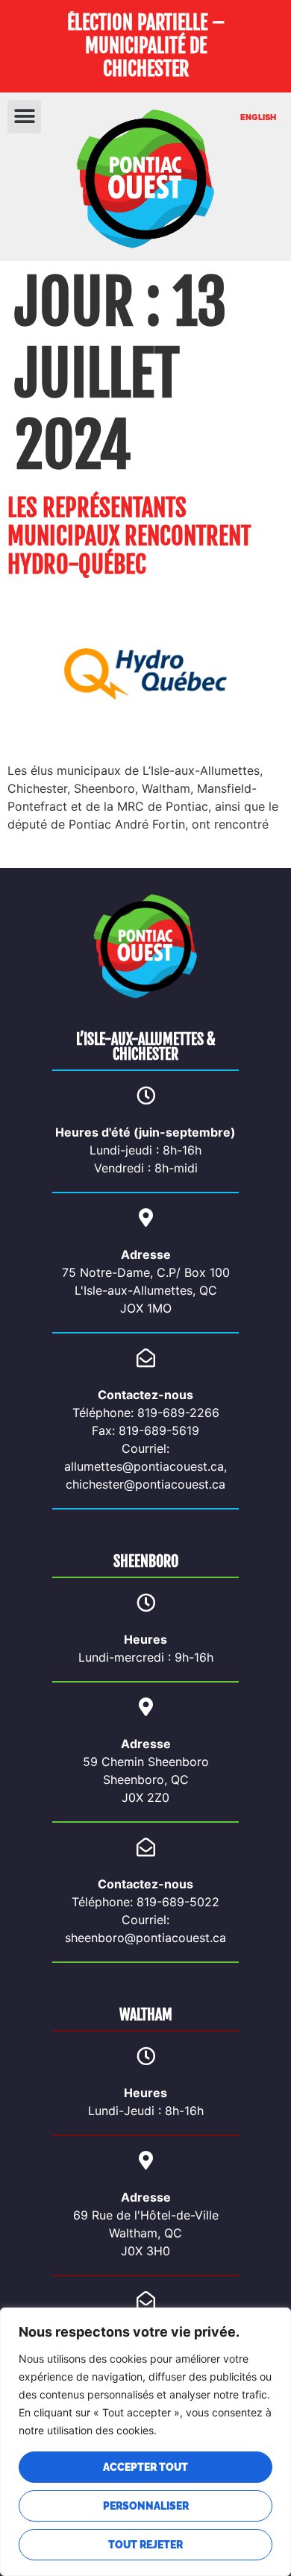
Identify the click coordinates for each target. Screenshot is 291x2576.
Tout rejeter (145, 2545)
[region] (145, 2442)
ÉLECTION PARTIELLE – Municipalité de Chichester (146, 45)
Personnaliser (146, 2506)
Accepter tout (145, 2467)
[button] (24, 117)
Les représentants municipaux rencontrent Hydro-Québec (129, 537)
